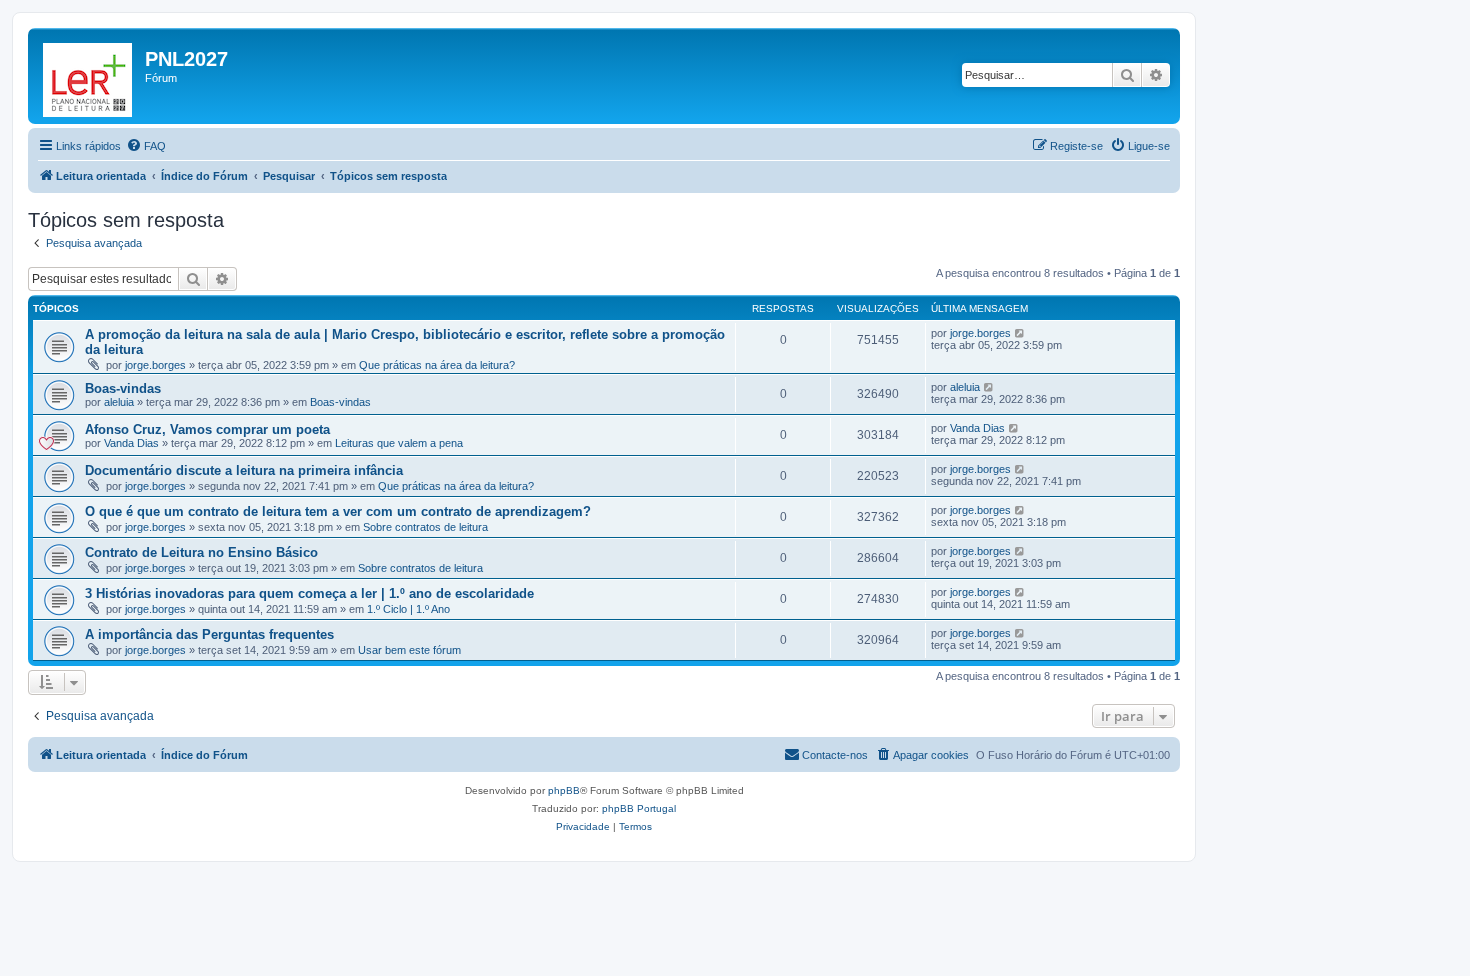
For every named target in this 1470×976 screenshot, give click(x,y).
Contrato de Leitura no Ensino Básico (201, 552)
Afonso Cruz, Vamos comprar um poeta (207, 429)
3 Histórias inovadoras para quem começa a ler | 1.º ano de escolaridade (309, 593)
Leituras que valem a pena (399, 443)
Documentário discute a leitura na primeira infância (244, 470)
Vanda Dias (131, 443)
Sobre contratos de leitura (425, 527)
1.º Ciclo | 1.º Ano (408, 609)
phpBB (564, 790)
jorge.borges (155, 365)
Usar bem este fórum (409, 650)
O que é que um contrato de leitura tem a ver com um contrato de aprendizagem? (338, 511)
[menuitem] (146, 146)
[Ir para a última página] (1020, 333)
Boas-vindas (123, 388)
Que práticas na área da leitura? (437, 365)
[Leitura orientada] (89, 76)
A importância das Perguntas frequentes (209, 634)
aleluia (119, 402)
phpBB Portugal (639, 808)
